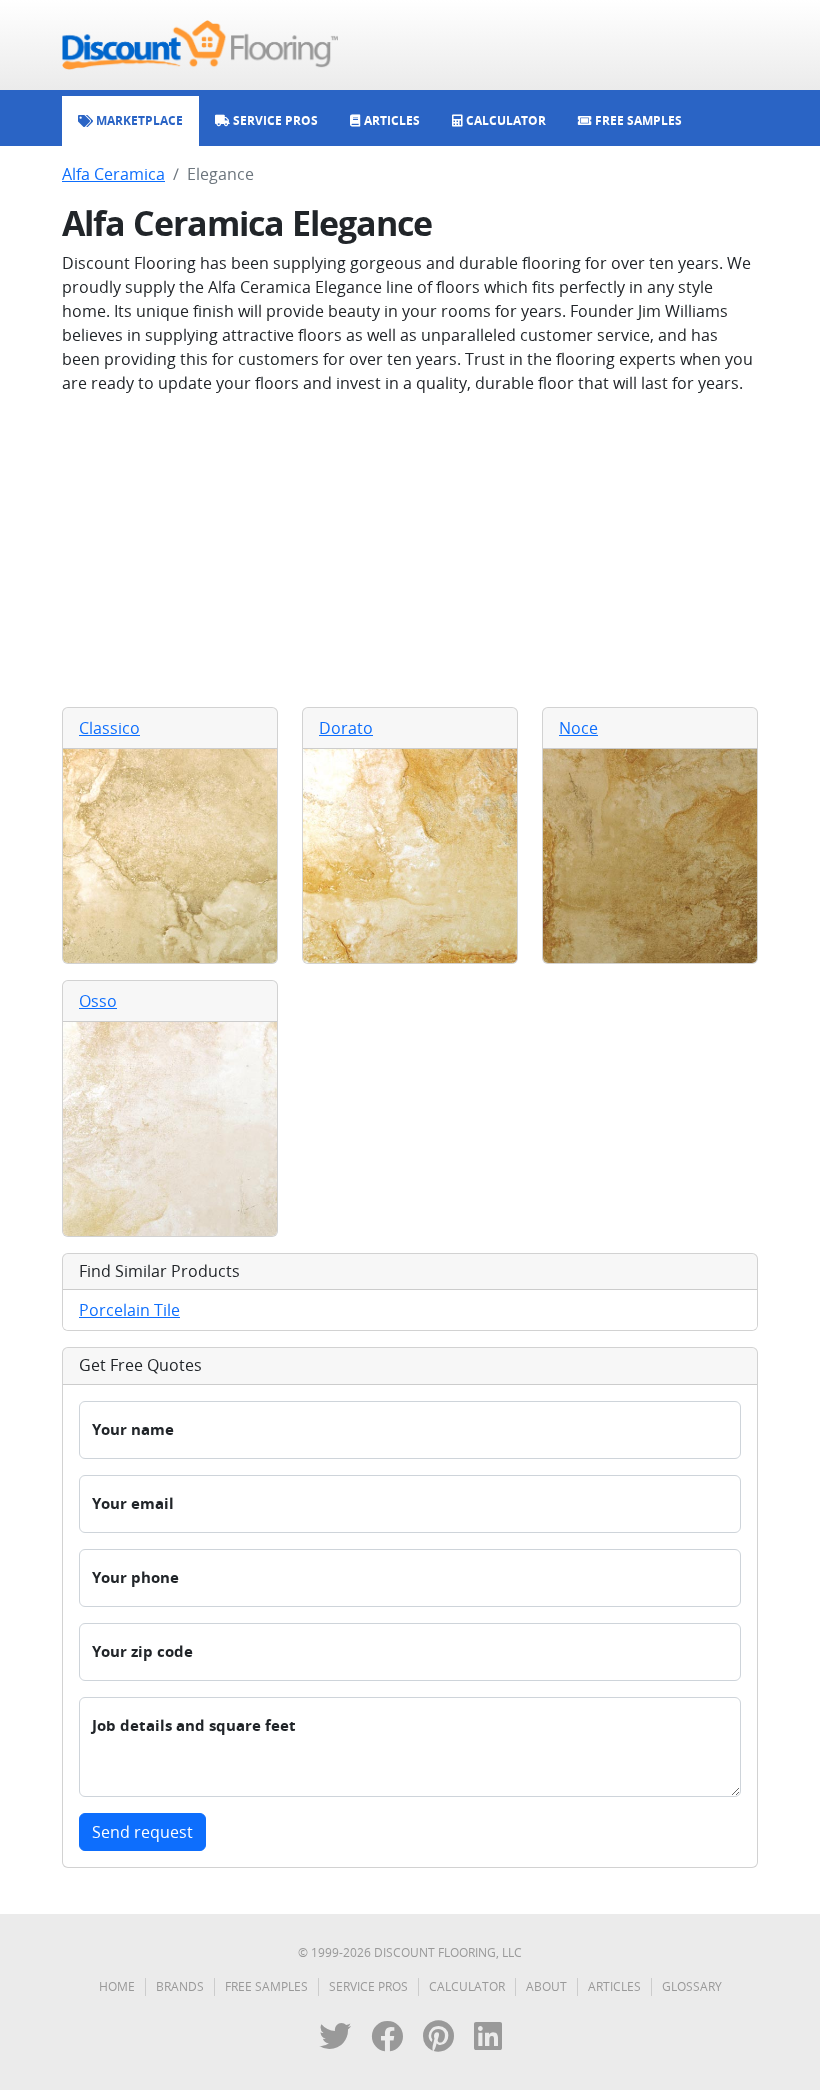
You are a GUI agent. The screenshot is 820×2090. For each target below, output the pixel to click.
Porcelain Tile (129, 1310)
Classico (109, 728)
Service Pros (368, 1986)
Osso (98, 1001)
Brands (180, 1986)
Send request (142, 1832)
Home (117, 1986)
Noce (578, 728)
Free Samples (266, 1986)
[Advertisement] (410, 551)
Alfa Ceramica (113, 174)
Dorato (346, 728)
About (546, 1986)
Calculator (467, 1986)
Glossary (692, 1986)
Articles (614, 1986)
